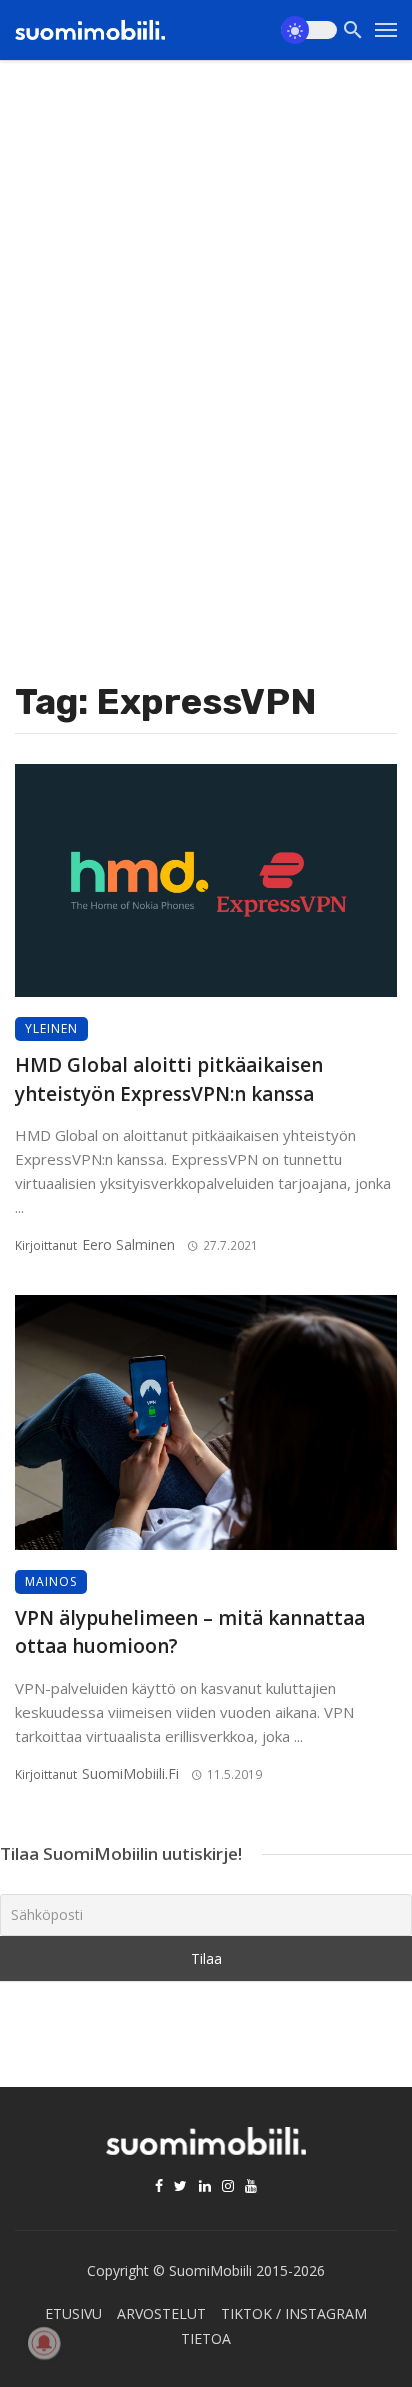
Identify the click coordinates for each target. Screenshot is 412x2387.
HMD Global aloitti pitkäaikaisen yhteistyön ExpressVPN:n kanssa (169, 1079)
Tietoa (206, 2338)
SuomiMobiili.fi (130, 1773)
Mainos (51, 1581)
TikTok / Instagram (294, 2313)
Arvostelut (161, 2313)
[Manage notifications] (44, 2343)
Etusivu (73, 2313)
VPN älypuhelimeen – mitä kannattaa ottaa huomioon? (190, 1632)
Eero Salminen (128, 1244)
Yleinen (51, 1028)
